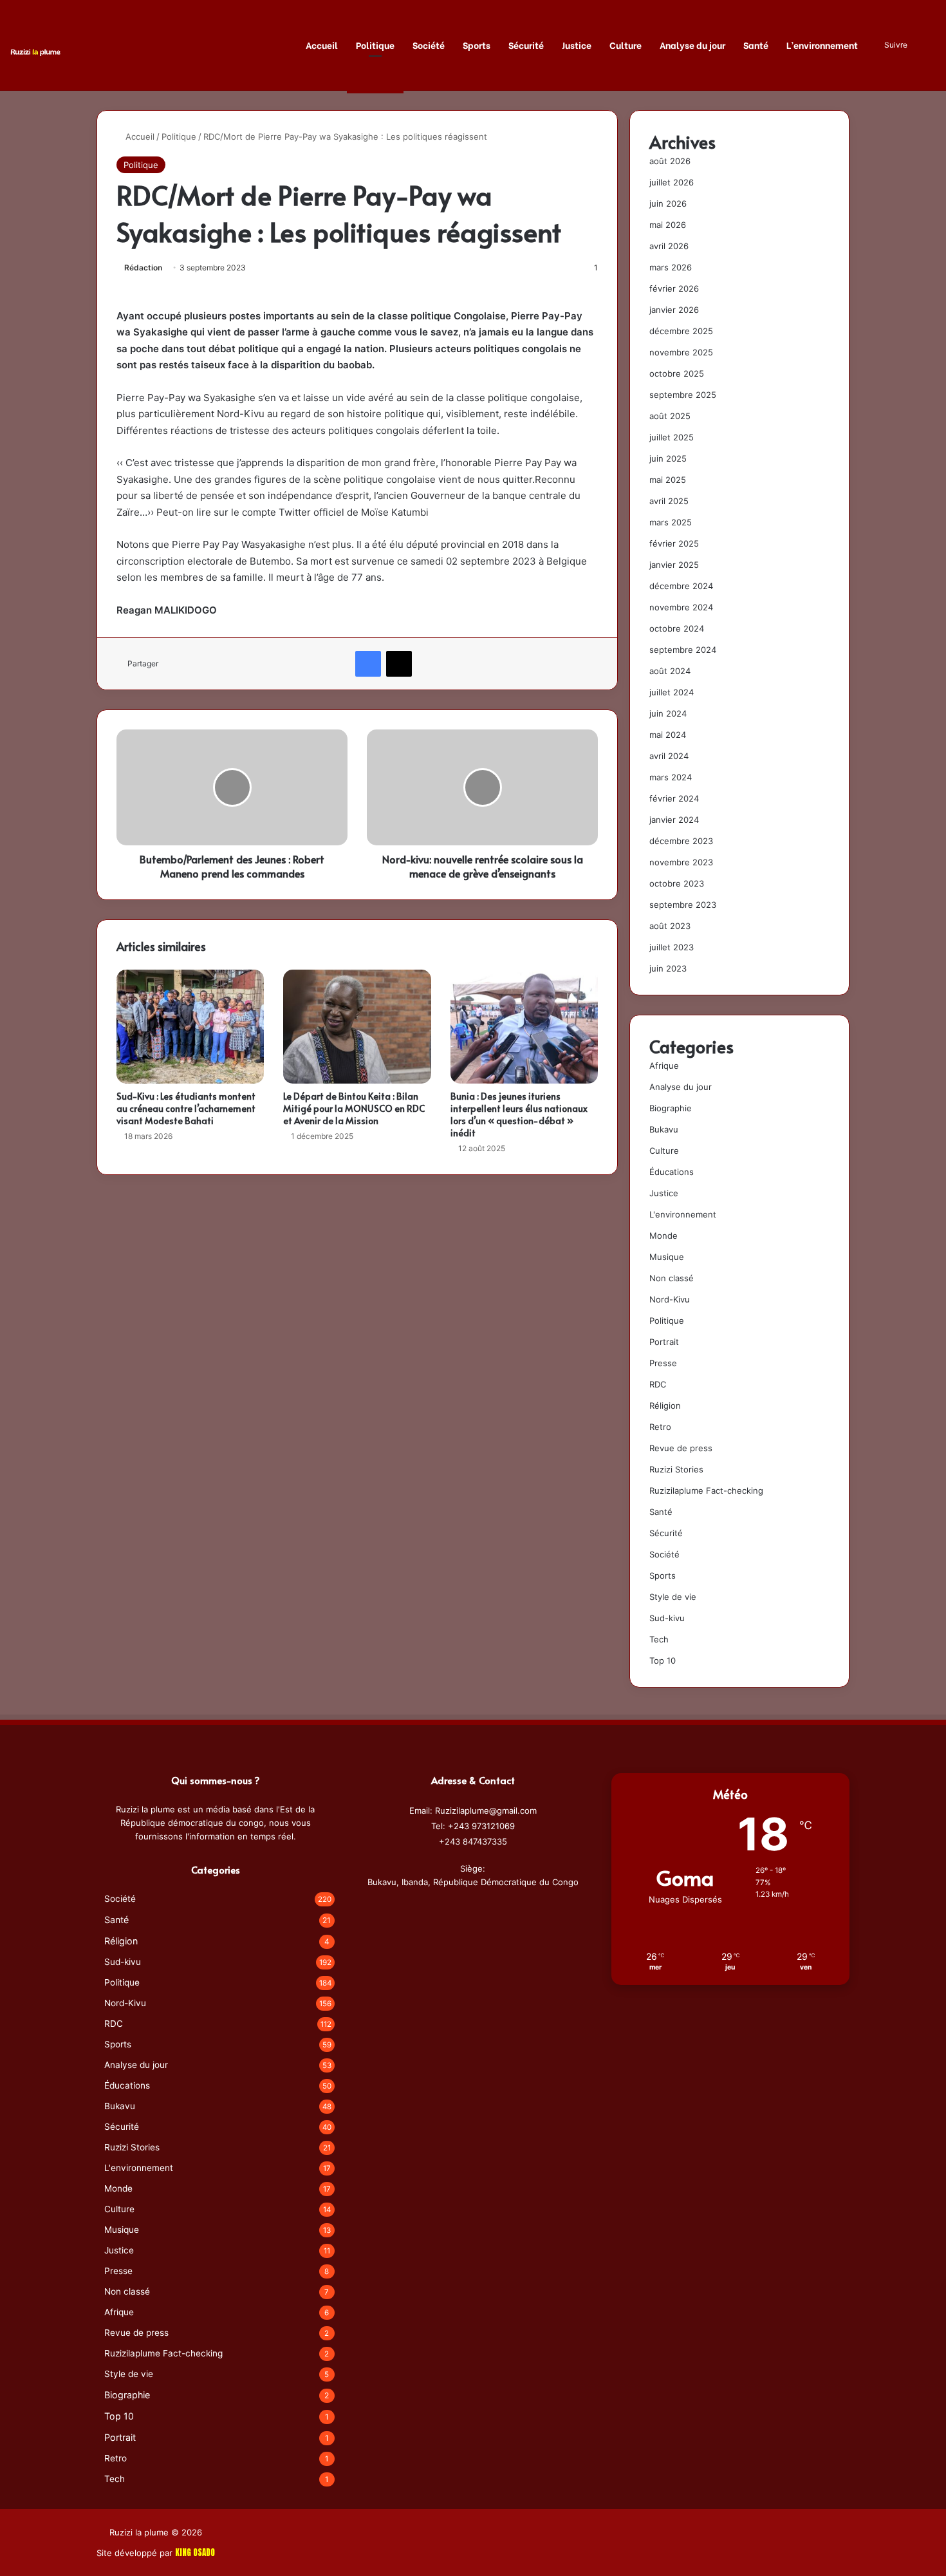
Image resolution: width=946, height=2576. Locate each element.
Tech (659, 1639)
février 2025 (674, 543)
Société (429, 45)
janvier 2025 (674, 565)
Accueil (322, 45)
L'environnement (683, 1214)
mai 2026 (668, 225)
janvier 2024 (674, 820)
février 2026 (674, 288)
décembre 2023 (681, 841)
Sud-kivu (667, 1618)
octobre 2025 (677, 373)
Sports (477, 45)
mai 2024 (668, 735)
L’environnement (822, 45)
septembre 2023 (683, 905)
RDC (658, 1384)
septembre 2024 (683, 650)
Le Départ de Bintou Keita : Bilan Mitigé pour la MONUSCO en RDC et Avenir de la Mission (354, 1108)
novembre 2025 (681, 352)
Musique (667, 1257)
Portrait (664, 1342)
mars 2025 (671, 522)
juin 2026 (668, 203)
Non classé (672, 1278)
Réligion (665, 1406)
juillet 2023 (672, 947)
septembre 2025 (683, 395)
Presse (663, 1363)
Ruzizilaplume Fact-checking (706, 1490)
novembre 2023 (681, 862)
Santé (756, 45)
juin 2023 (668, 968)
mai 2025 (668, 480)
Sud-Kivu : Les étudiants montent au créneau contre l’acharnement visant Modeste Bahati (186, 1108)
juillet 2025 (672, 437)
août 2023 (670, 926)
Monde (663, 1236)
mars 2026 (671, 267)
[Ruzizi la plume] (35, 51)
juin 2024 (668, 713)
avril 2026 (669, 246)
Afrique (664, 1066)
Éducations (672, 1172)
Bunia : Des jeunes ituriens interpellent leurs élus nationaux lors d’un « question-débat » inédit (519, 1114)
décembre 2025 (681, 331)
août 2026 (670, 161)
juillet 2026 (672, 182)
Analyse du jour (692, 45)
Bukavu (664, 1129)
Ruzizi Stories (676, 1469)
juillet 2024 (672, 692)
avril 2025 (669, 501)
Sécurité (526, 45)
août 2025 (670, 416)
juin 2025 (668, 458)
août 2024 (670, 671)
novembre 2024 (681, 607)
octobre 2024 (677, 628)
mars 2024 (671, 777)
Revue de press (681, 1448)
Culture (626, 45)
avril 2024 (669, 756)
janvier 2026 (674, 310)
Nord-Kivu (670, 1299)
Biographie (671, 1108)
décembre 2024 (681, 586)
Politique (375, 45)
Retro (660, 1427)
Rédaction (143, 268)
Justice (577, 45)
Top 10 (663, 1660)
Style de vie (673, 1597)
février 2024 (674, 798)
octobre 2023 (677, 883)
